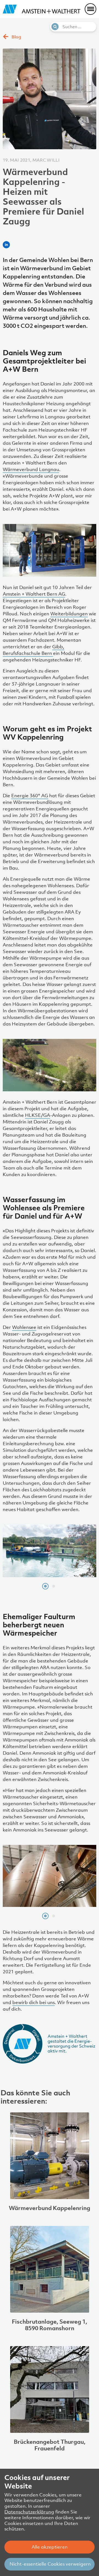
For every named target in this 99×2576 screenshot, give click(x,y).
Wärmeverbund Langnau (31, 469)
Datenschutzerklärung (29, 2512)
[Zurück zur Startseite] (42, 9)
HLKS (31, 1115)
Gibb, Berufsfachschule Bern (34, 650)
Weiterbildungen (69, 614)
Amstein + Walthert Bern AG (34, 594)
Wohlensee (24, 1327)
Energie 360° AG (30, 796)
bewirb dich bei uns (34, 2002)
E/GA (44, 1115)
